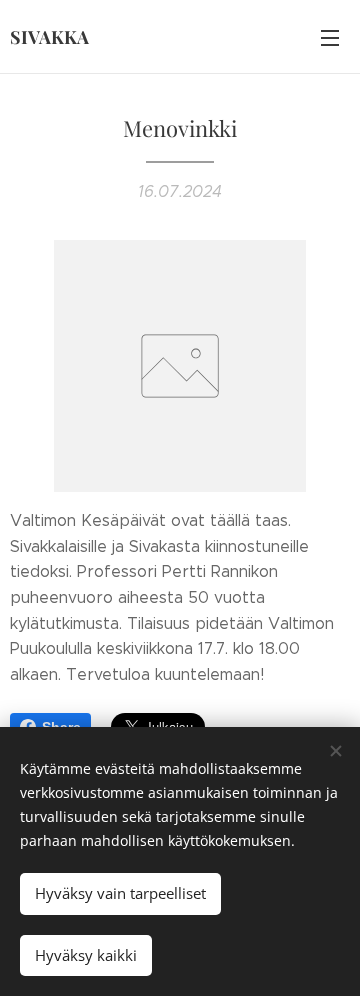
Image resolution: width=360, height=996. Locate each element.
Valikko (330, 37)
